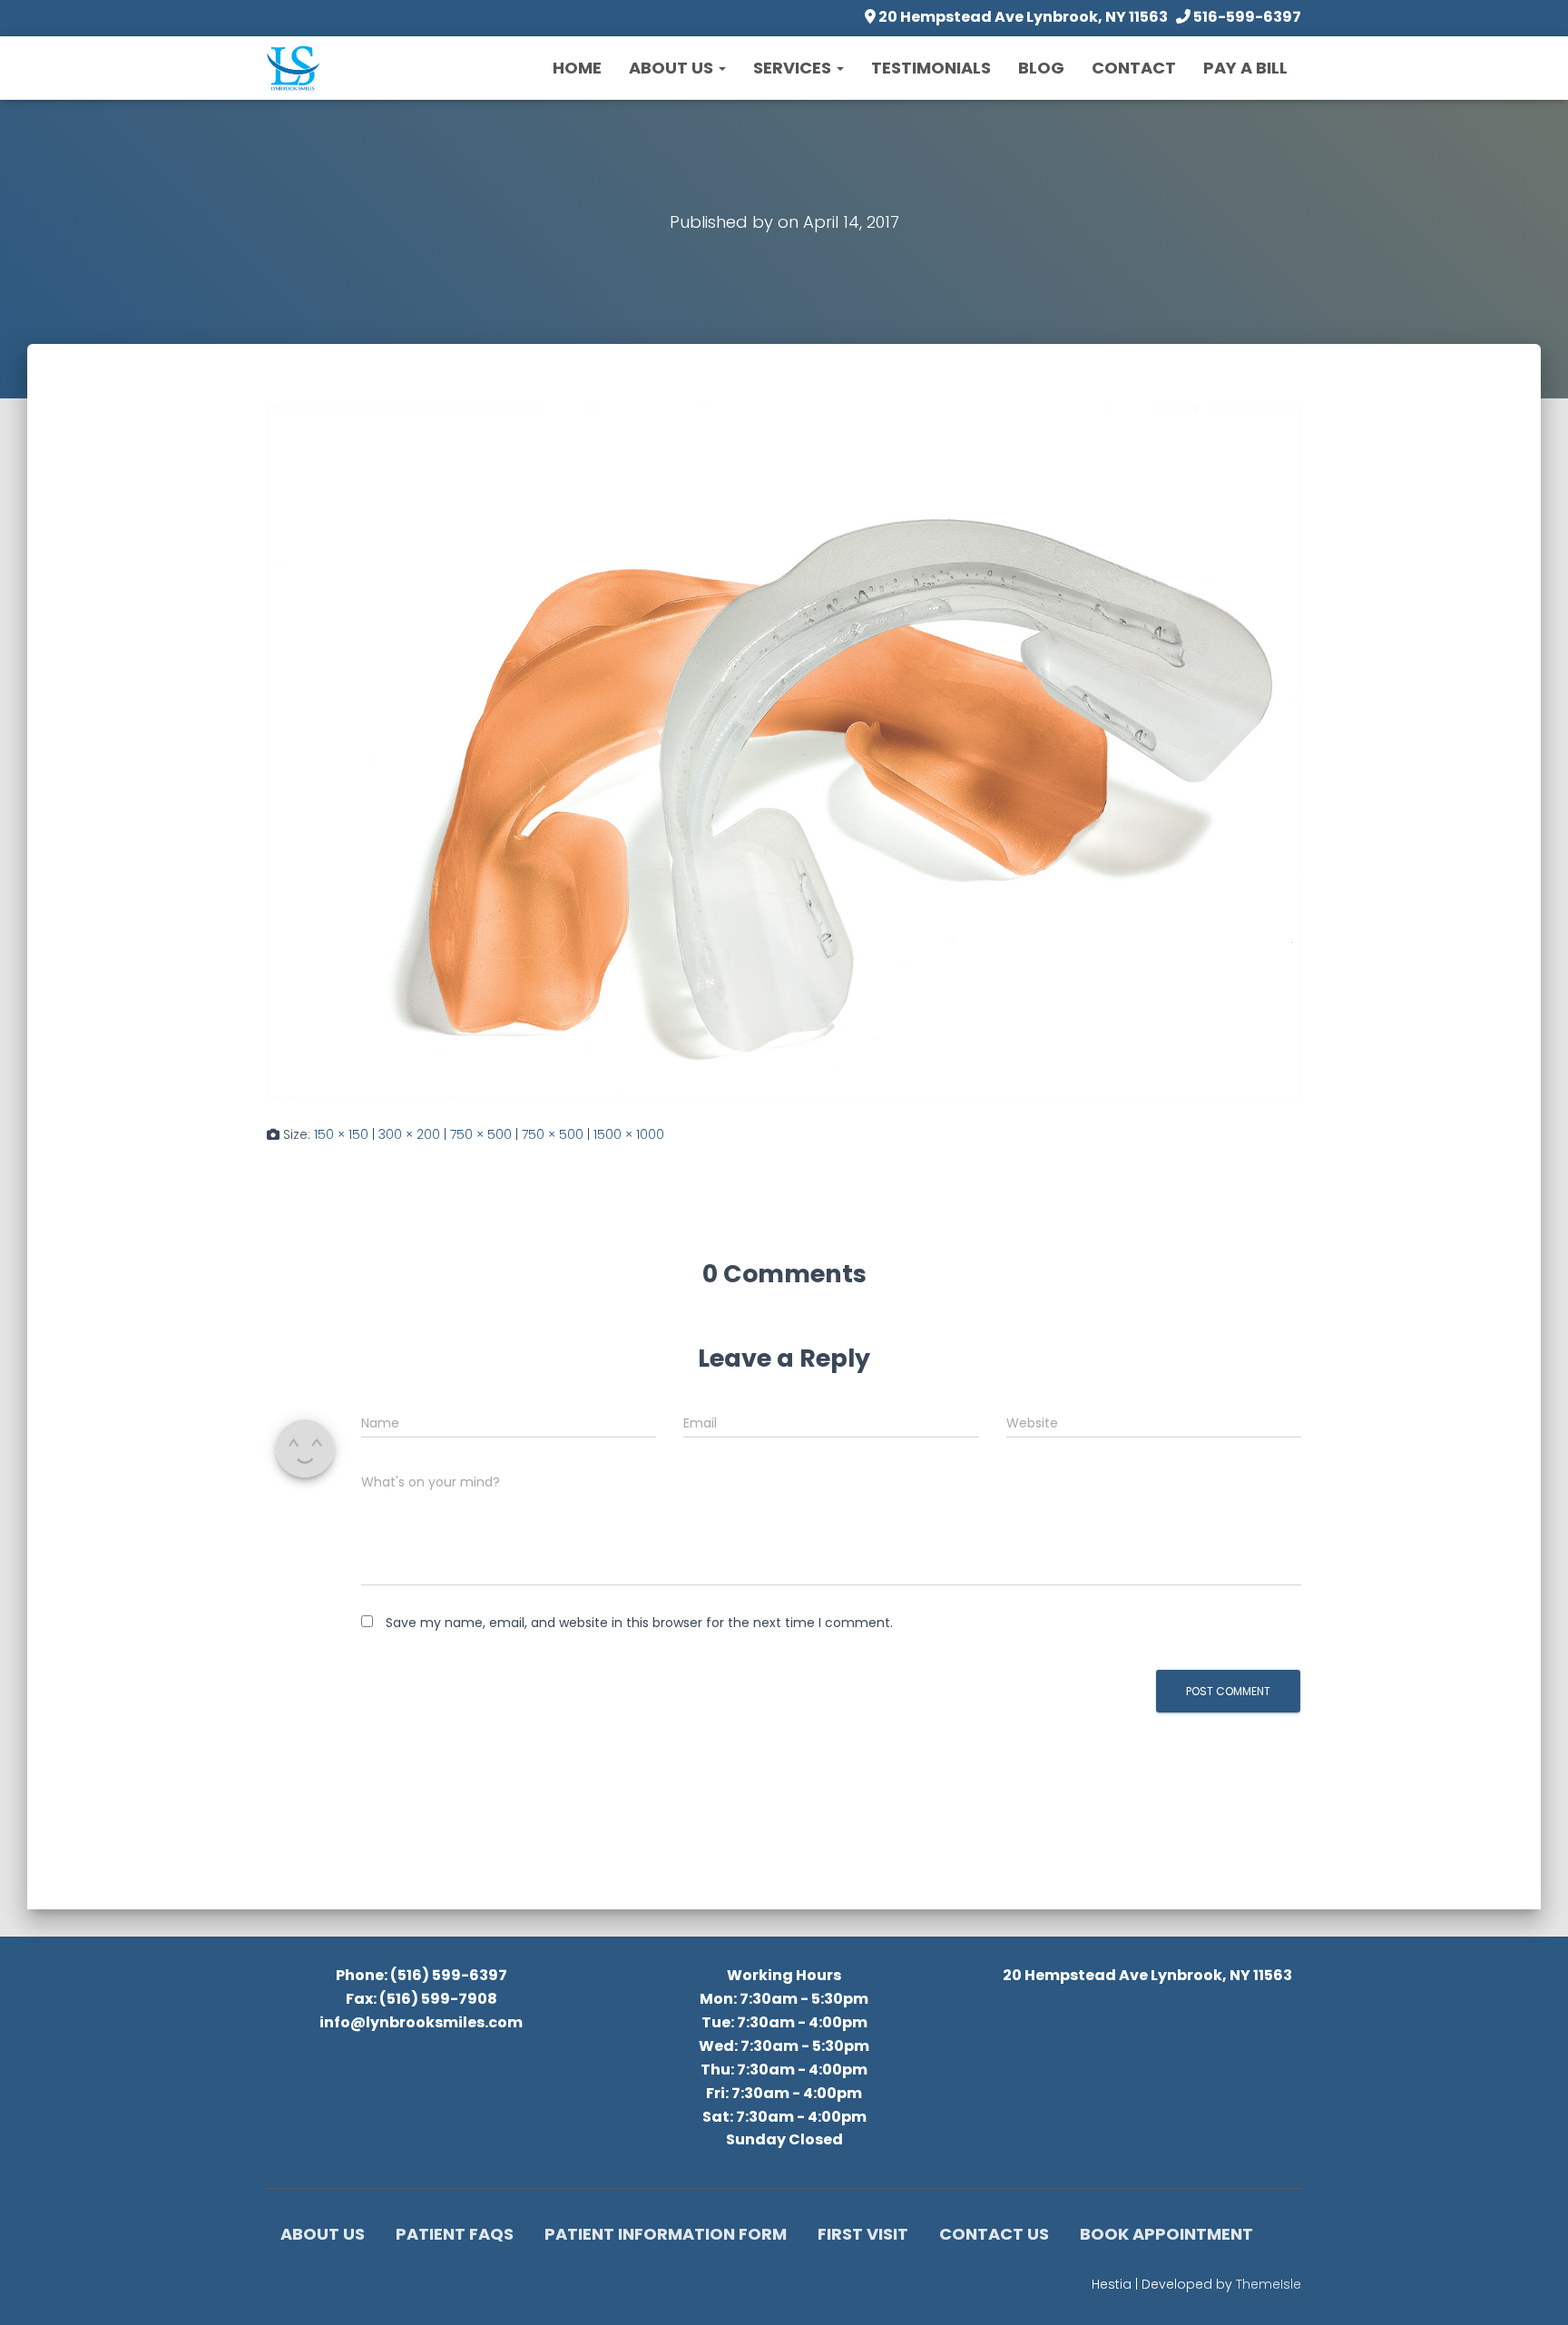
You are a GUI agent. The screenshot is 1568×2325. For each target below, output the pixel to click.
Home (577, 68)
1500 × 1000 (629, 1134)
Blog (1041, 68)
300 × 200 (409, 1134)
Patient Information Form (666, 2234)
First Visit (863, 2234)
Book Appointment (1166, 2234)
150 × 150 (341, 1134)
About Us (673, 68)
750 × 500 (481, 1134)
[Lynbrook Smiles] (294, 68)
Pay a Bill (1245, 68)
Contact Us (994, 2234)
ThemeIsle (1269, 2284)
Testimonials (931, 68)
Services (794, 68)
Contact (1134, 68)
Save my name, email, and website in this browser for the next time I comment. (639, 1623)
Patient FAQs (455, 2234)
